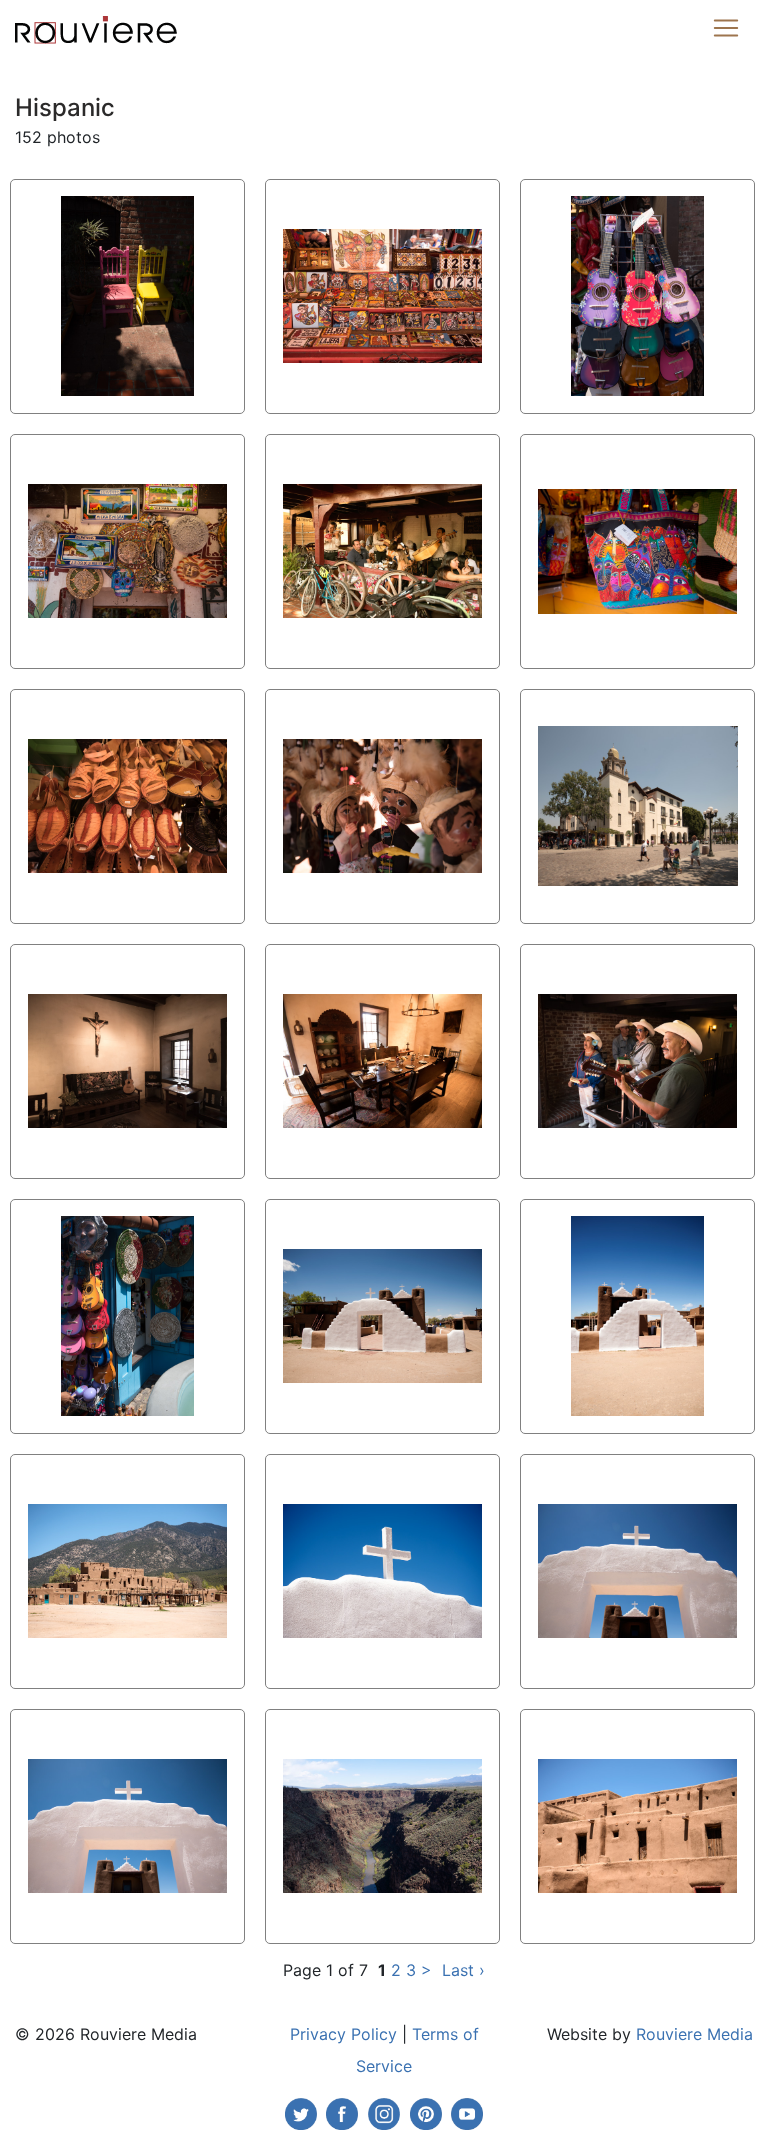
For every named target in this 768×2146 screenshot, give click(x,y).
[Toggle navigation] (726, 28)
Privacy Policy (343, 2034)
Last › (463, 1970)
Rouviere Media (694, 2034)
